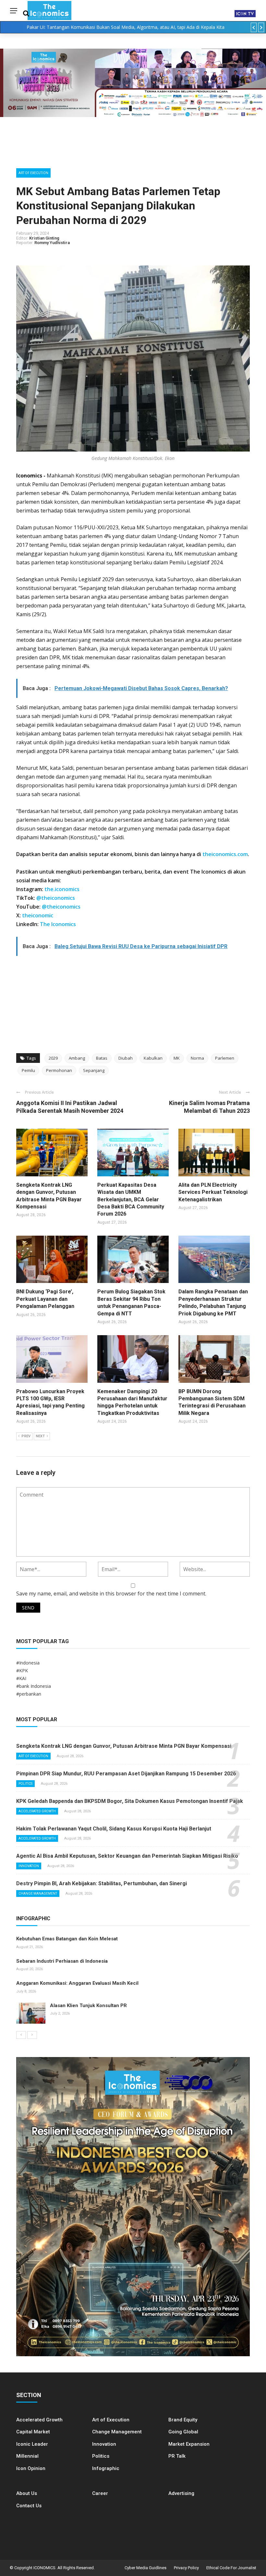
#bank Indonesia (34, 1686)
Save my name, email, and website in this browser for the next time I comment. (111, 1594)
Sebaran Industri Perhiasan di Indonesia (62, 1961)
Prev (26, 1436)
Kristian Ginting (44, 238)
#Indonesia (28, 1663)
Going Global (183, 2432)
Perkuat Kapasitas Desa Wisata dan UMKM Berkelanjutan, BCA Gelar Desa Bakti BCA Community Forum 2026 (131, 1200)
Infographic (106, 2468)
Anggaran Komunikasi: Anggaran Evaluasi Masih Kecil (77, 1983)
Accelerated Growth (37, 1811)
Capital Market (33, 2432)
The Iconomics (58, 924)
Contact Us (29, 2506)
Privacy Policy (186, 2568)
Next (40, 1436)
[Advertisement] (133, 1002)
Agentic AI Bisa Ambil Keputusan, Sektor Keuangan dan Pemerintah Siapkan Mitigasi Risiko (127, 1856)
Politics (25, 1784)
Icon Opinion (31, 2468)
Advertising (181, 2493)
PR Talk (177, 2456)
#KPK (22, 1670)
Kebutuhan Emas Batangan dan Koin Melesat (67, 1939)
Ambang (77, 1058)
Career (100, 2493)
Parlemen (225, 1058)
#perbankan (29, 1694)
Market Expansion (189, 2444)
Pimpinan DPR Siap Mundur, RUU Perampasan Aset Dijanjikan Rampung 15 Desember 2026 (126, 1774)
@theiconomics (56, 898)
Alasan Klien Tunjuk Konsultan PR (88, 2006)
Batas (102, 1058)
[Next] (32, 2035)
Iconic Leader (32, 2444)
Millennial (27, 2456)
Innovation (29, 1866)
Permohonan (59, 1070)
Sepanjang (94, 1070)
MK (177, 1058)
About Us (27, 2493)
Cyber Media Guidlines (145, 2568)
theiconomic (38, 915)
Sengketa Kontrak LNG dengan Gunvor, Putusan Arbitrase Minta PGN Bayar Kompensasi (124, 1746)
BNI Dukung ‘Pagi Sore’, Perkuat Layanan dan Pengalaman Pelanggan (45, 1299)
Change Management (38, 1894)
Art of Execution (33, 173)
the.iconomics (62, 889)
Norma (197, 1058)
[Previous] (21, 2035)
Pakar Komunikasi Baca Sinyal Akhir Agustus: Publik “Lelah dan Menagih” (126, 27)
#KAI (21, 1678)
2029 (53, 1058)
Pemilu (28, 1070)
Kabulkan (153, 1058)
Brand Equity (183, 2420)
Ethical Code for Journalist (231, 2568)
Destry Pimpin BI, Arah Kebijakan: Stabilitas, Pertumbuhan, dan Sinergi (102, 1883)
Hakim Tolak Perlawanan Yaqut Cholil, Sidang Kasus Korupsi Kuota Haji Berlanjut (114, 1829)
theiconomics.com (225, 854)
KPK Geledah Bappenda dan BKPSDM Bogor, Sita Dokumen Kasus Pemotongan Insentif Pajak (130, 1801)
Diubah (126, 1058)
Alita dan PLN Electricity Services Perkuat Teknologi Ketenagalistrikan (213, 1192)
